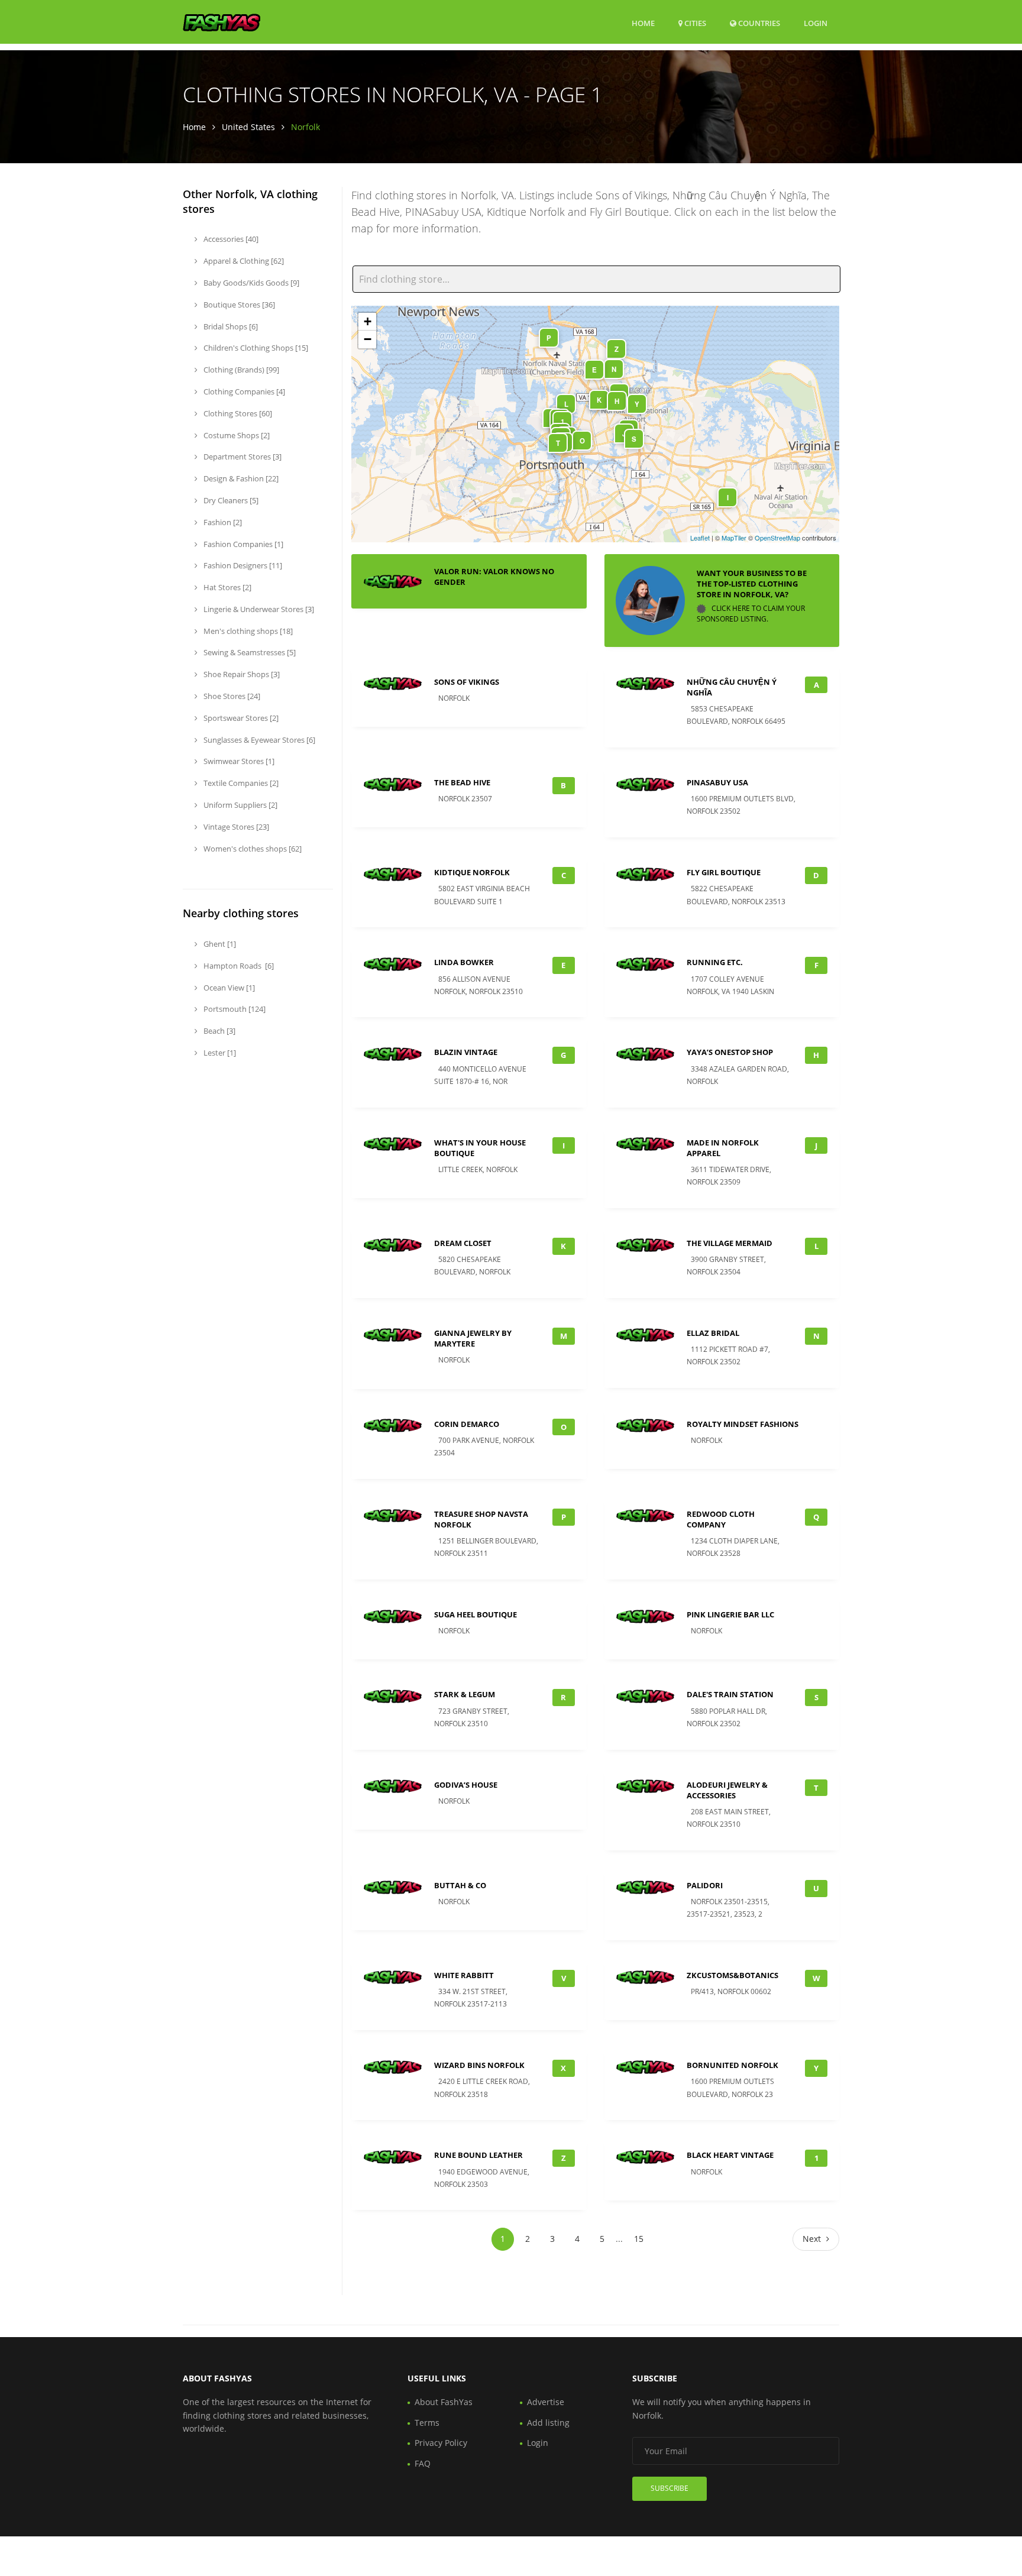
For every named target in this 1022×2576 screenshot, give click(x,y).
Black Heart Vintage (730, 2155)
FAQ (423, 2463)
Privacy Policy (441, 2443)
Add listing (548, 2423)
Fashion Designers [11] (242, 565)
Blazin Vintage (466, 1052)
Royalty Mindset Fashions (743, 1424)
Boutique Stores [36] (238, 305)
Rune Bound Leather (478, 2155)
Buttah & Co (460, 1885)
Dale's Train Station (730, 1694)
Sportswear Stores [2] (240, 718)
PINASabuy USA (717, 782)
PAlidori (705, 1885)
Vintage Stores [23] (235, 827)
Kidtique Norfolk (472, 872)
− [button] (368, 339)
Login (816, 23)
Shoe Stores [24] (231, 696)
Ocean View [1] (228, 988)
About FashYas (444, 2402)
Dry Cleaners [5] (230, 500)
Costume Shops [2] (236, 435)
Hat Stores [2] (227, 587)
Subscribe (670, 2488)
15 (639, 2239)
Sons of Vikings (467, 682)
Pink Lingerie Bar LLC (730, 1614)
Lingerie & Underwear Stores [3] (258, 609)
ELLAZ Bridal (713, 1333)
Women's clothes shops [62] (252, 849)
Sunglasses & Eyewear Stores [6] (258, 740)
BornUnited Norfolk (732, 2065)
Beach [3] (219, 1031)
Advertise (546, 2402)
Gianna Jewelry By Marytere (473, 1338)
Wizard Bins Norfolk (479, 2065)
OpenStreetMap (777, 538)
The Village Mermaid (730, 1243)
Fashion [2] (222, 522)
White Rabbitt (464, 1975)
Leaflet (700, 538)
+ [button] (368, 321)
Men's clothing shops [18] (247, 631)
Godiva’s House (466, 1785)
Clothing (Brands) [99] (240, 370)
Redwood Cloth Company (721, 1519)
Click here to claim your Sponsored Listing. (751, 614)
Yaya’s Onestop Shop (730, 1052)
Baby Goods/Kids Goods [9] (250, 283)
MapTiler (734, 538)
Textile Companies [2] (240, 783)
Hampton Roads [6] (238, 966)
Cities (694, 23)
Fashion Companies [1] (242, 544)
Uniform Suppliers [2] (240, 805)
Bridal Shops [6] (230, 326)
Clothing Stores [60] (237, 413)
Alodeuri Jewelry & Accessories (727, 1790)
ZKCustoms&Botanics (732, 1975)
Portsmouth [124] (234, 1009)
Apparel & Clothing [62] (243, 261)
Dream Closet (463, 1243)
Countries (758, 23)
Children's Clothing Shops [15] (255, 348)
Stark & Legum (465, 1694)
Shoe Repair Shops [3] (241, 674)
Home (643, 23)
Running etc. (715, 962)
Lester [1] (219, 1053)
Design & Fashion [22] (240, 478)
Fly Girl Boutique (724, 872)
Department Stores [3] (242, 457)
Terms (427, 2423)
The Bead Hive (462, 782)
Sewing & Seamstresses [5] (249, 652)
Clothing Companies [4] (243, 391)
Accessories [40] (230, 239)
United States (248, 127)
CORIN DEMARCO (467, 1424)
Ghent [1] (219, 944)
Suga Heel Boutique (476, 1614)
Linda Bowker (464, 962)
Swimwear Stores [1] (238, 761)
